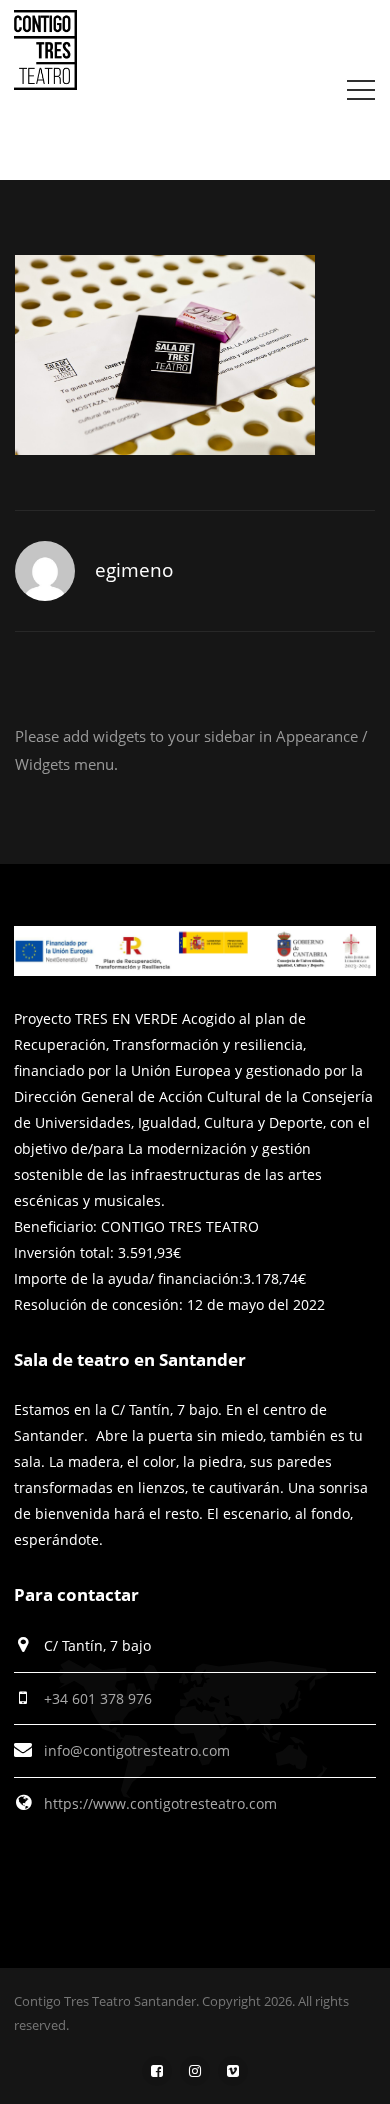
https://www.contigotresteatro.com (160, 1803)
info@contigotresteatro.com (137, 1750)
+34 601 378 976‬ (98, 1698)
